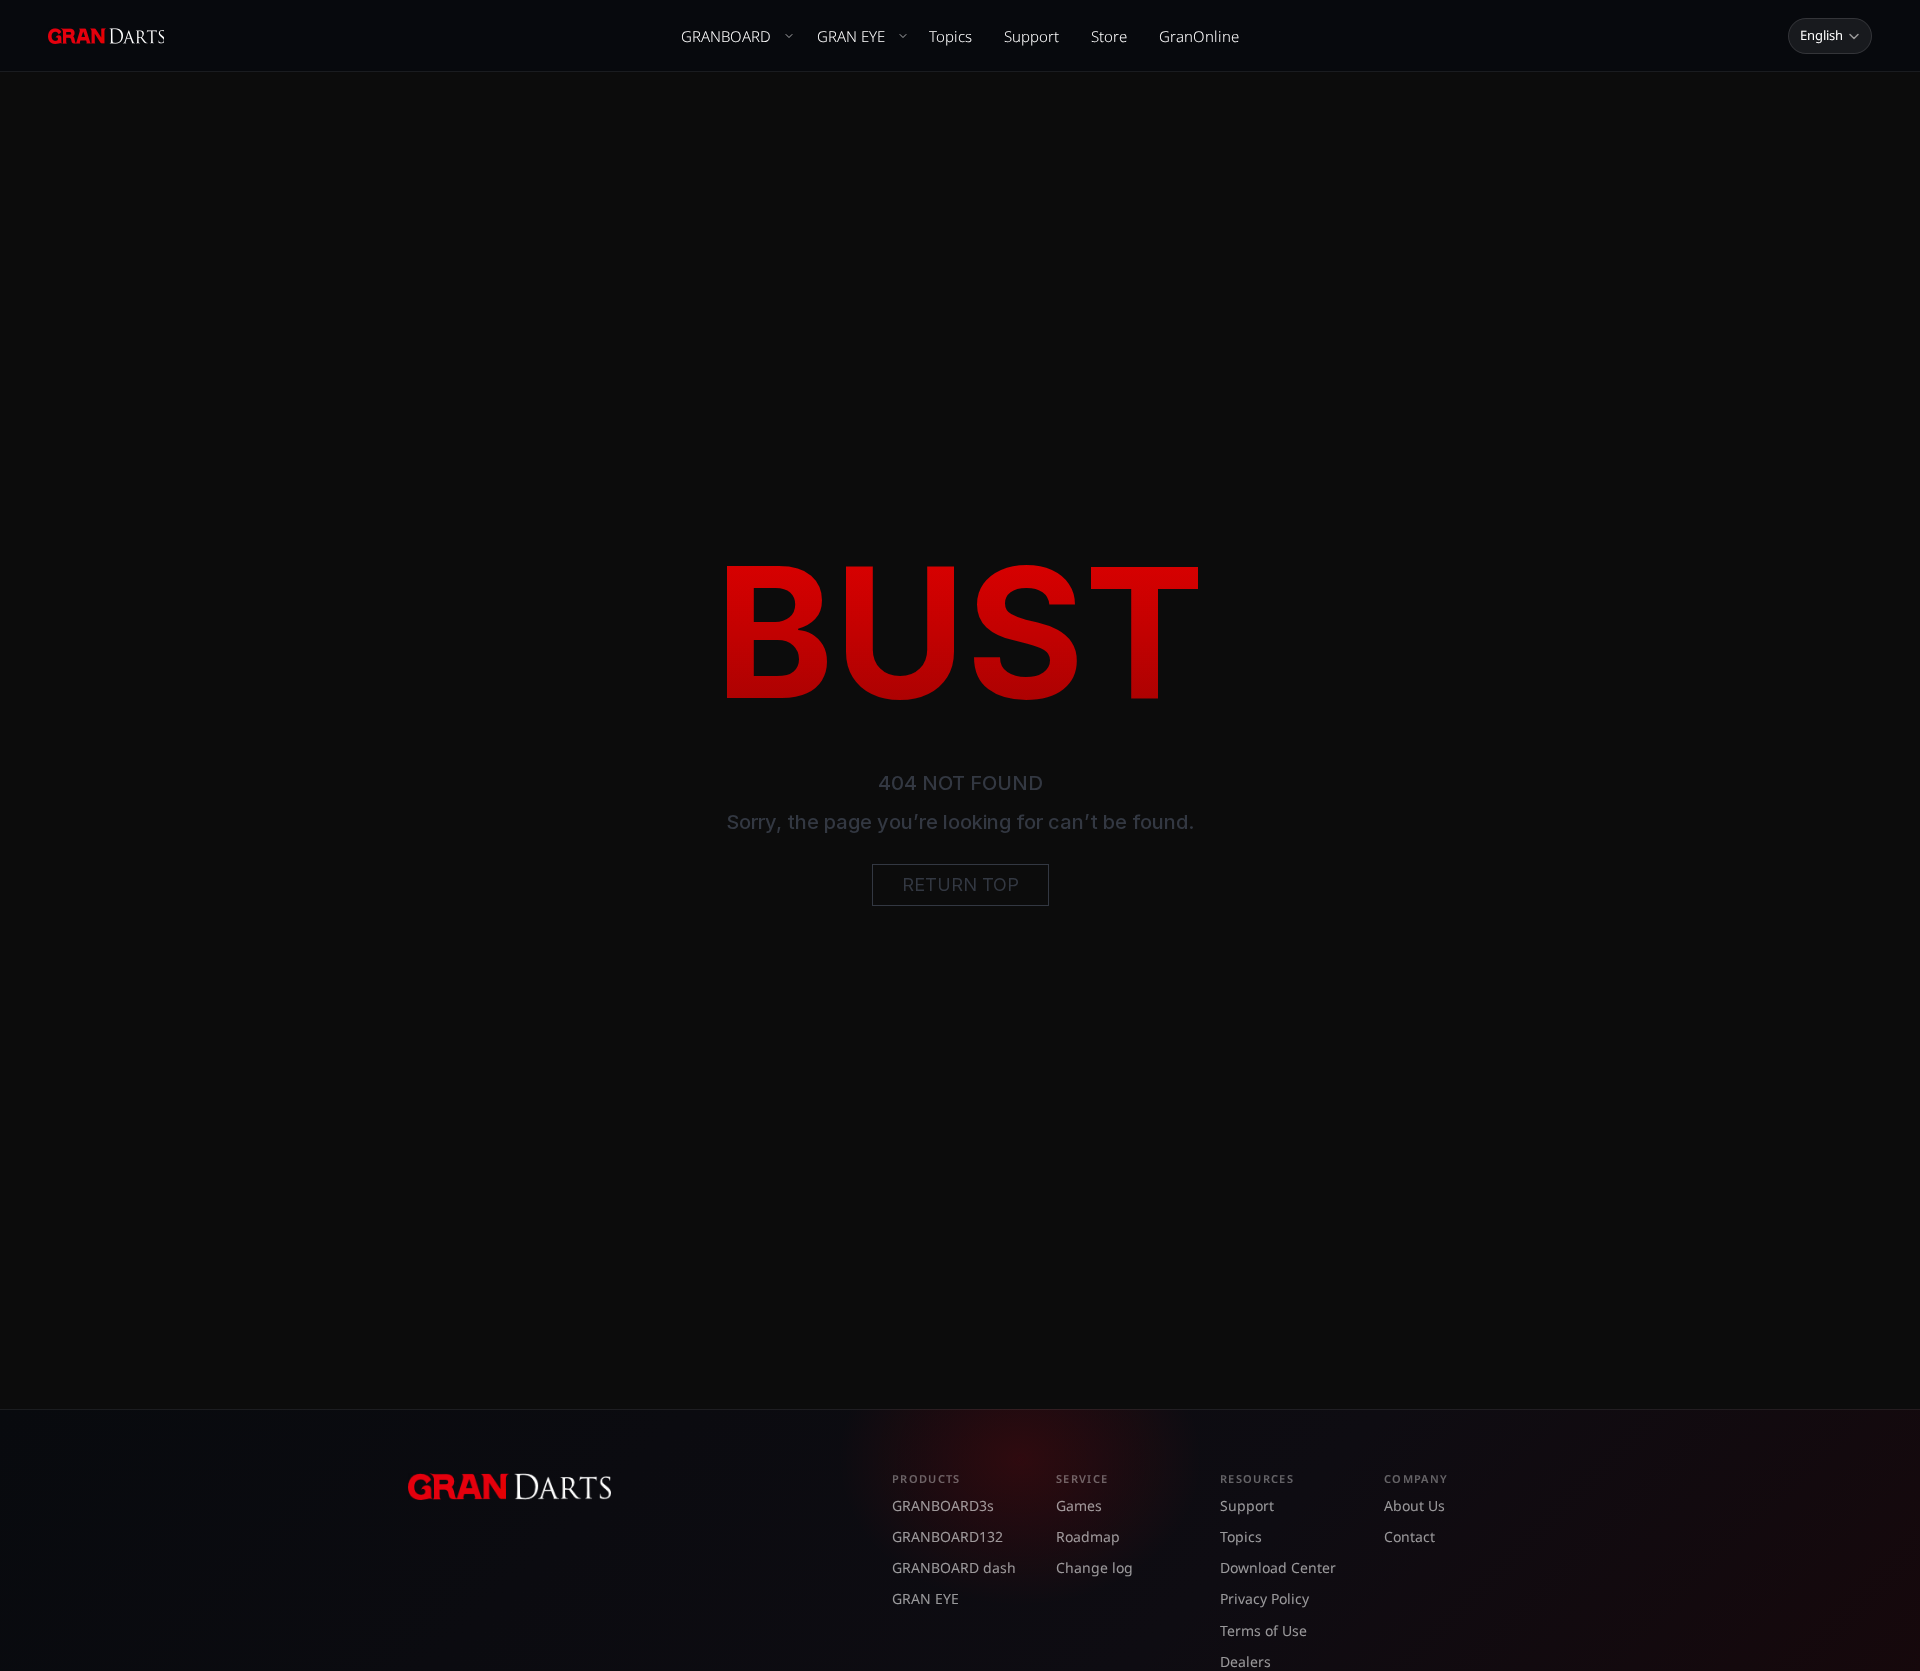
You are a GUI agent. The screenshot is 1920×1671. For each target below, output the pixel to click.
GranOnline (1199, 36)
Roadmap (1088, 1536)
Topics (950, 36)
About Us (1414, 1505)
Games (1079, 1505)
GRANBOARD (726, 36)
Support (1031, 36)
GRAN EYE (851, 36)
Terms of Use (1263, 1630)
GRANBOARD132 (947, 1536)
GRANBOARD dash (954, 1567)
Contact (1409, 1536)
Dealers (1245, 1661)
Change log (1094, 1567)
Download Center (1278, 1567)
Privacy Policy (1264, 1598)
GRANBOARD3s (943, 1505)
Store (1109, 36)
